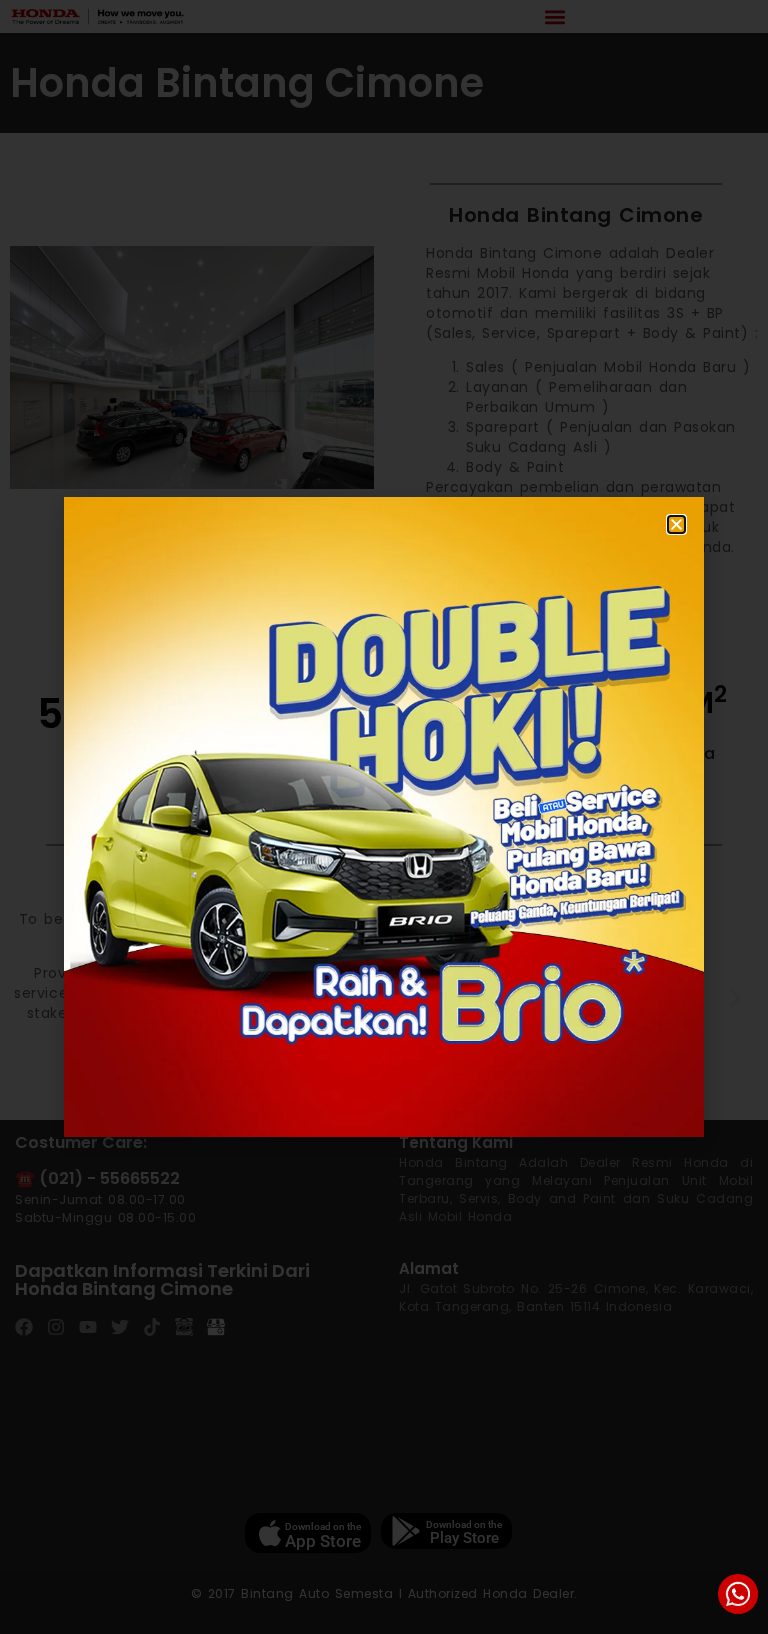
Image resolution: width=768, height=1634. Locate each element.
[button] (676, 524)
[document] (384, 817)
